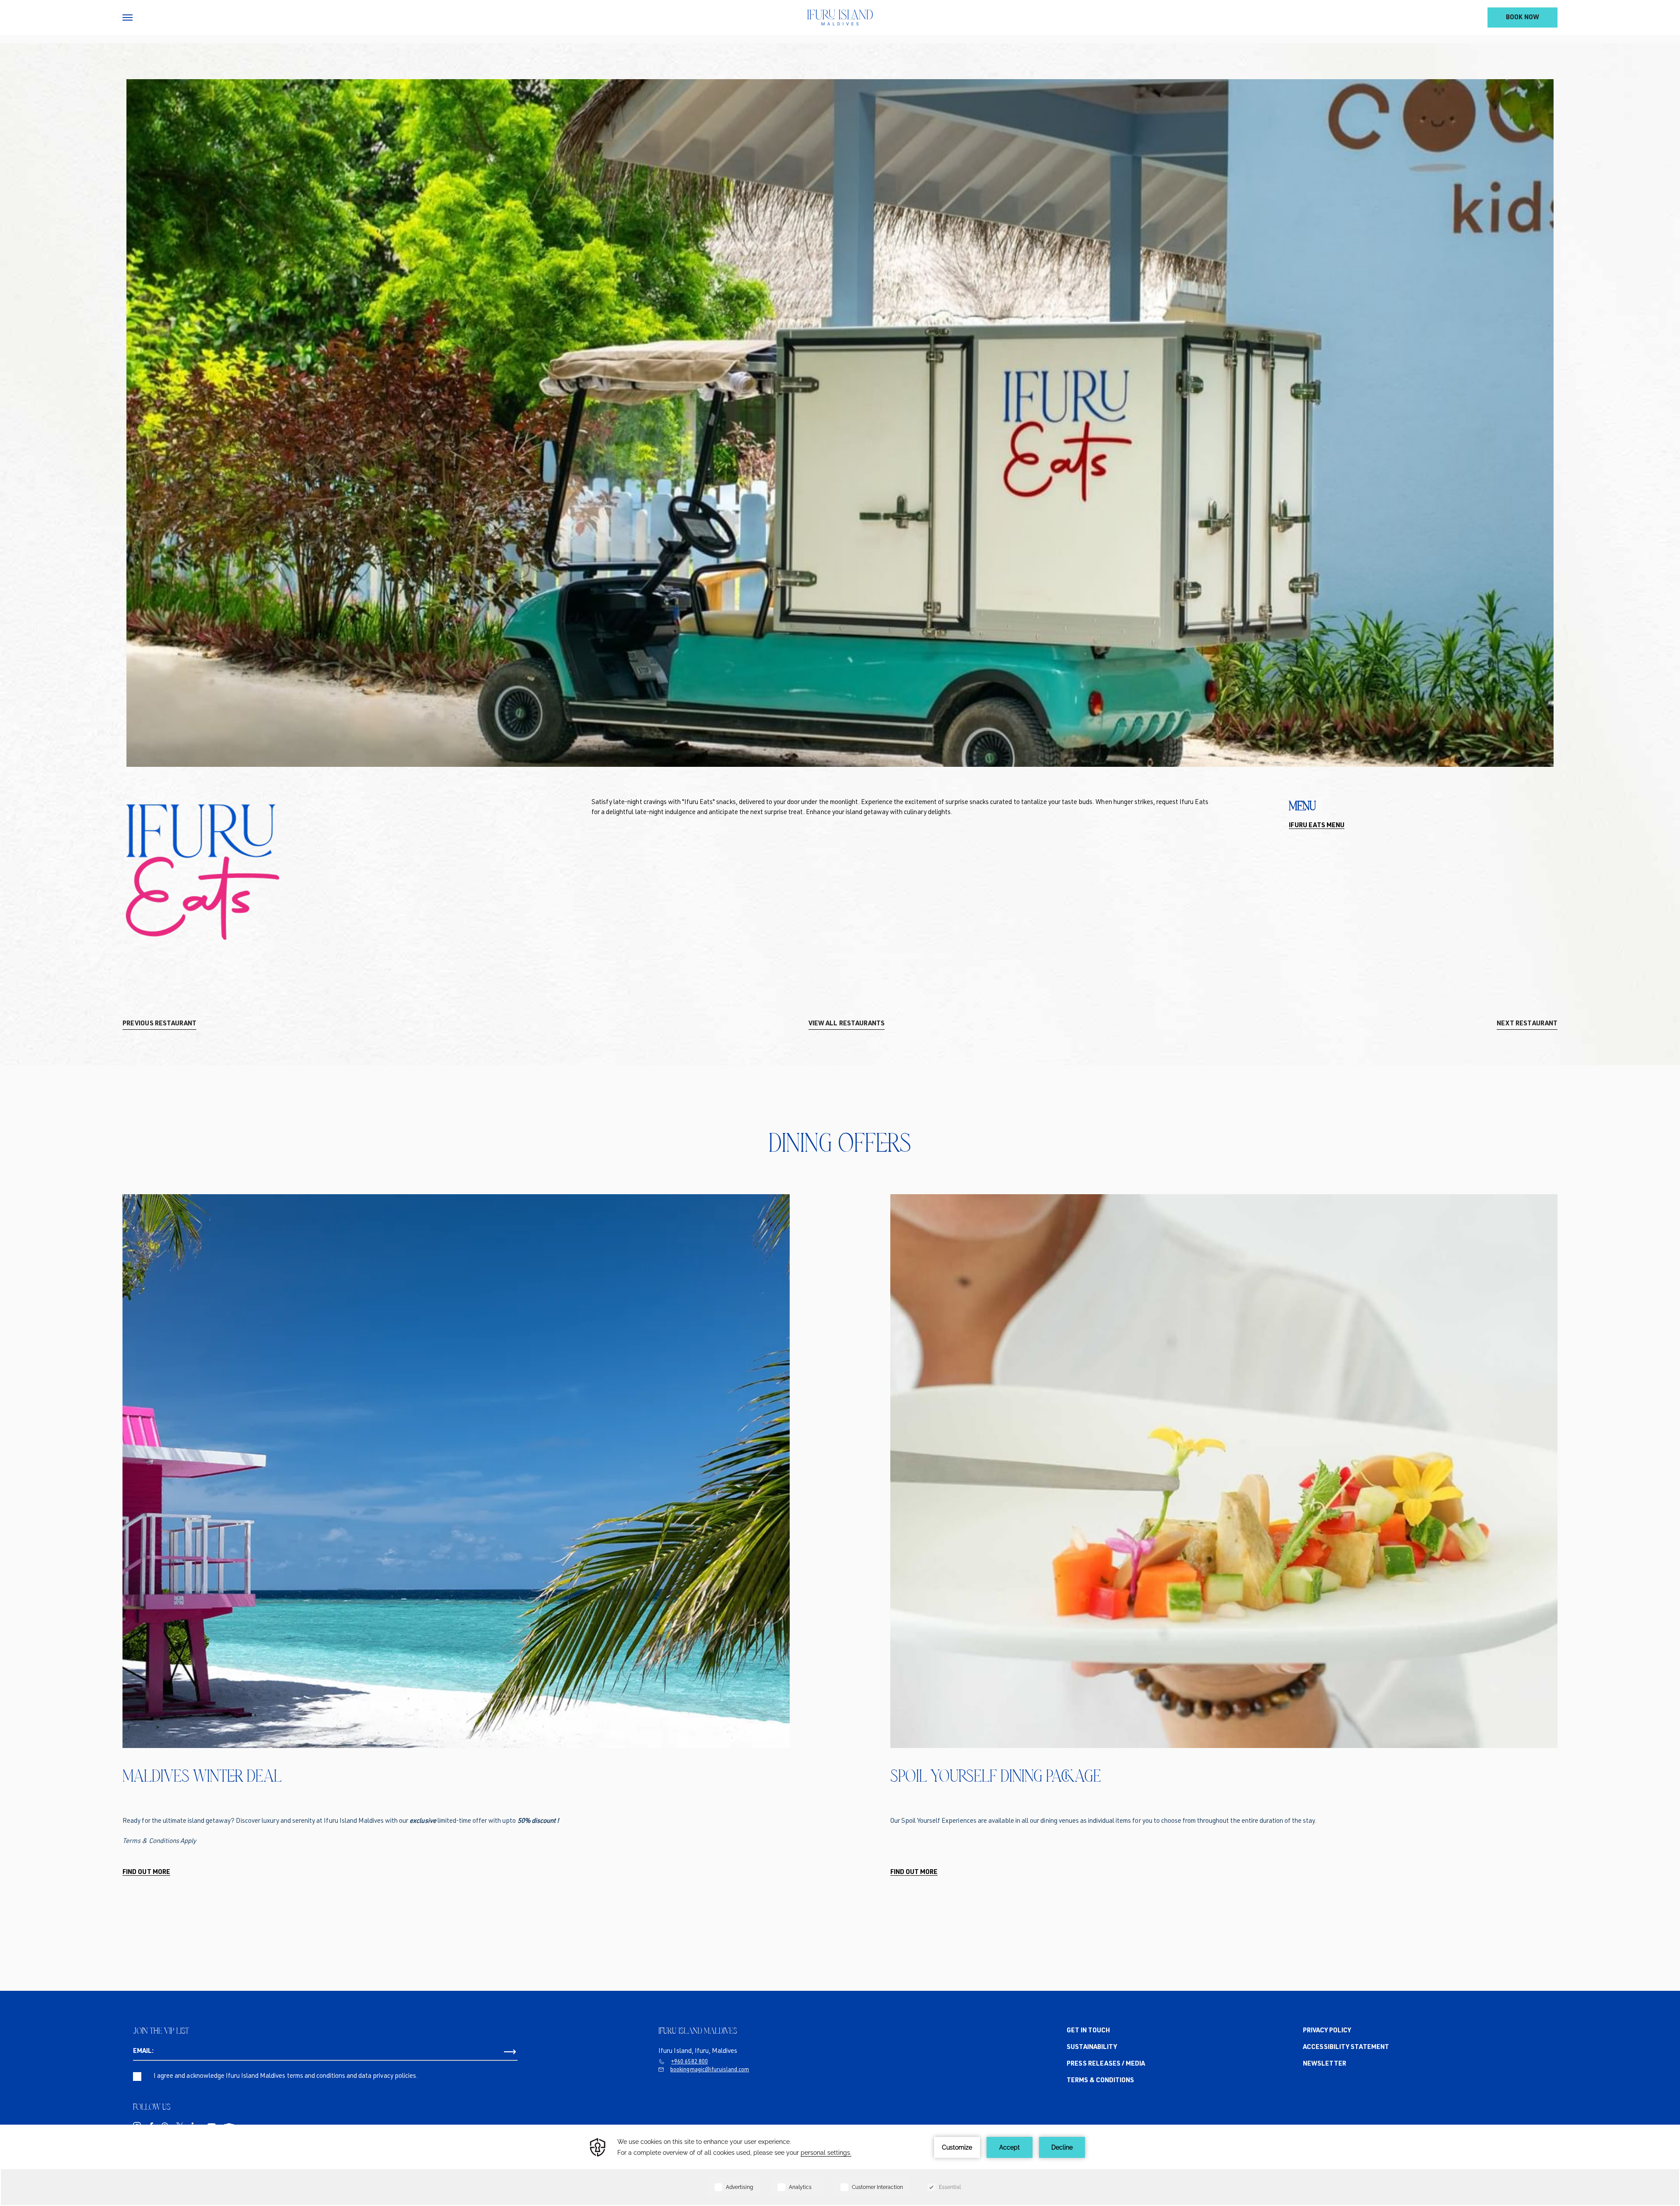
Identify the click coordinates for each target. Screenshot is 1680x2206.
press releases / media (1106, 2064)
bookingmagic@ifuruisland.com (710, 2070)
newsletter (1325, 2064)
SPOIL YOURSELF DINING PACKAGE (996, 1776)
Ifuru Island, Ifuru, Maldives (698, 2051)
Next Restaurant (1527, 1024)
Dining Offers (840, 1143)
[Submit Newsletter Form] (510, 2052)
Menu (1302, 806)
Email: (143, 2051)
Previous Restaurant (159, 1024)
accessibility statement (1346, 2047)
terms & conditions (1101, 2081)
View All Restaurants (847, 1024)
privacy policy (1327, 2031)
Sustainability (1092, 2047)
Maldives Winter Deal (202, 1776)
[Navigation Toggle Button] (128, 17)
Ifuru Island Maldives (698, 2031)
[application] (840, 2165)
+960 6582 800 (689, 2062)
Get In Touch (1088, 2031)
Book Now (1522, 18)
